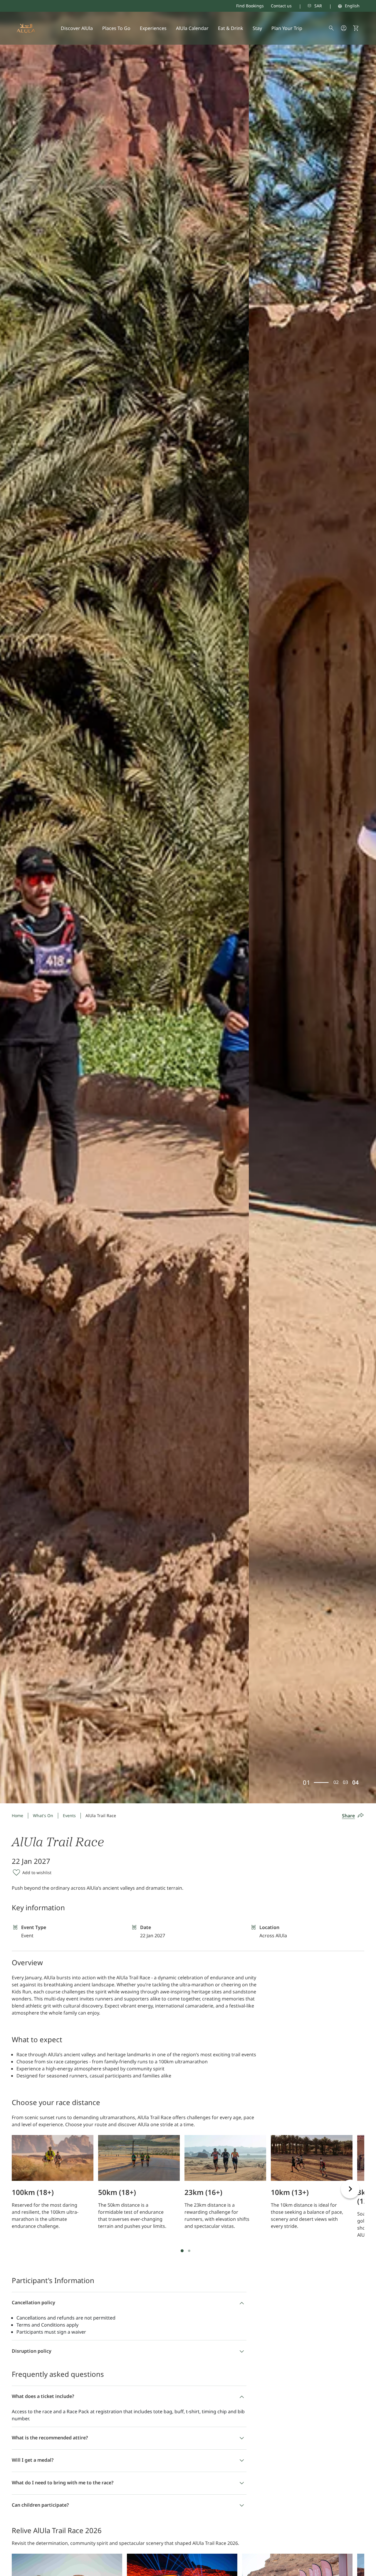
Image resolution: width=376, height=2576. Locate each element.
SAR (318, 6)
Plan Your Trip (287, 28)
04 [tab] (356, 1782)
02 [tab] (317, 1782)
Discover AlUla (77, 28)
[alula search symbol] (331, 28)
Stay (257, 28)
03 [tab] (347, 1782)
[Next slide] (350, 2189)
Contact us (281, 6)
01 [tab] (309, 1782)
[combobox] (307, 6)
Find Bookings (250, 6)
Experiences (153, 28)
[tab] (182, 2251)
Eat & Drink (231, 28)
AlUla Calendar (192, 28)
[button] (356, 28)
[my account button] (344, 28)
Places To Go (116, 28)
